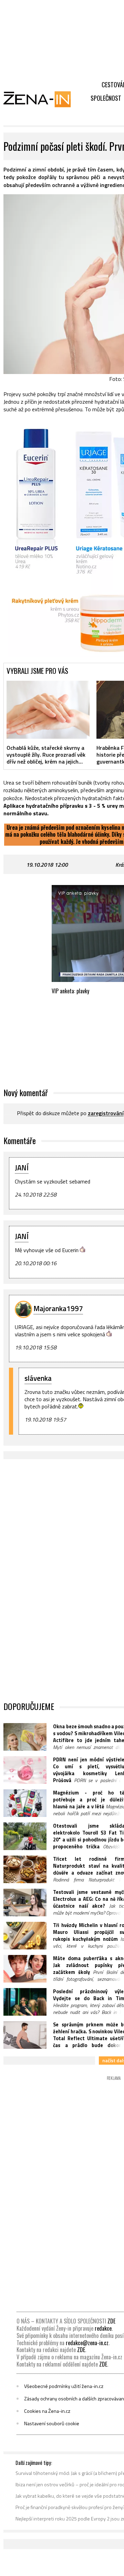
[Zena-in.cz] (41, 99)
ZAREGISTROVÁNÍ (106, 1113)
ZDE (111, 2321)
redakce (103, 2328)
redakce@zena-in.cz (87, 2343)
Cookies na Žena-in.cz (47, 2411)
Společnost (106, 98)
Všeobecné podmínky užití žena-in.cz (64, 2386)
